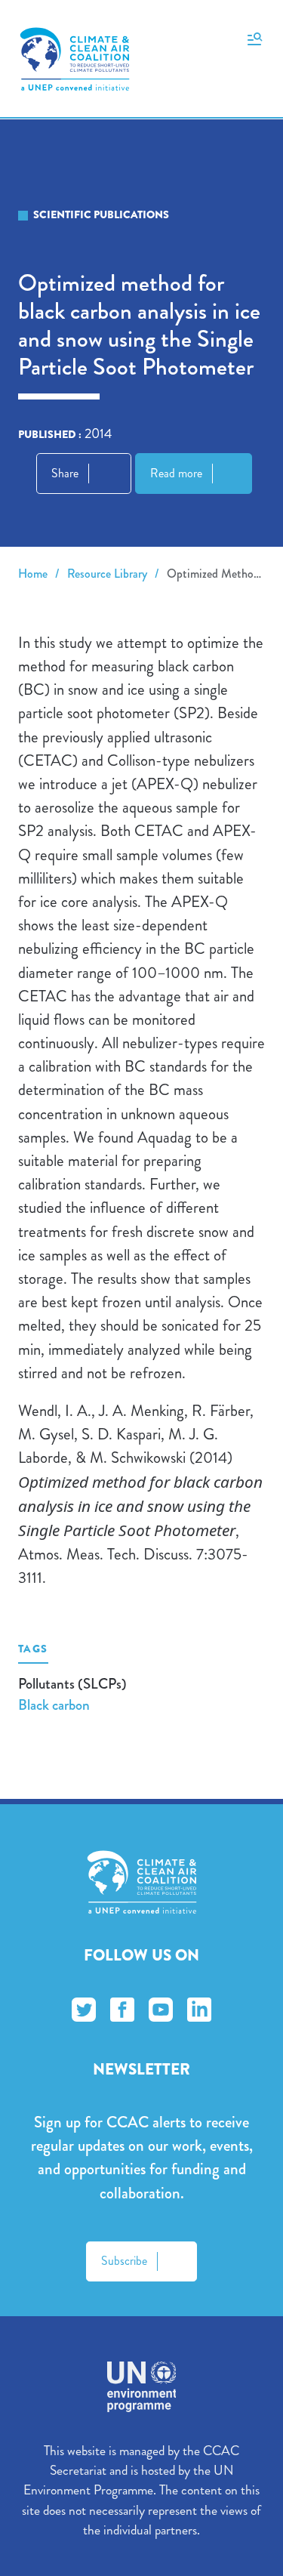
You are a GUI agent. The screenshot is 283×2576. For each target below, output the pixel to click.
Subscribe (124, 2261)
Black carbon (54, 1705)
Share (65, 473)
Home (33, 574)
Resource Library (107, 574)
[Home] (75, 59)
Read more (176, 473)
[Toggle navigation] (255, 38)
